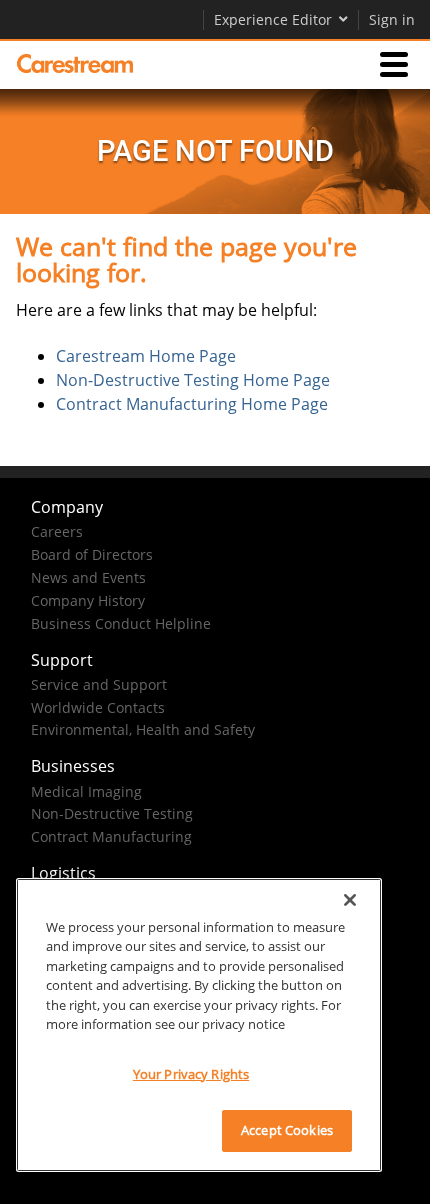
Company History (88, 600)
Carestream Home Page (146, 356)
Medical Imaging (86, 791)
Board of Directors (92, 554)
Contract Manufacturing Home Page (192, 404)
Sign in (392, 19)
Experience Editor (273, 19)
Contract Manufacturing (111, 836)
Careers (57, 531)
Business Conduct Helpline (121, 623)
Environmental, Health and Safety (143, 729)
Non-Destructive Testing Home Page (193, 380)
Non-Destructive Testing (112, 813)
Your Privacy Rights (191, 1074)
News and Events (88, 577)
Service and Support (99, 684)
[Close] (350, 900)
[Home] (75, 64)
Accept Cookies (287, 1130)
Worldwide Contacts (98, 707)
